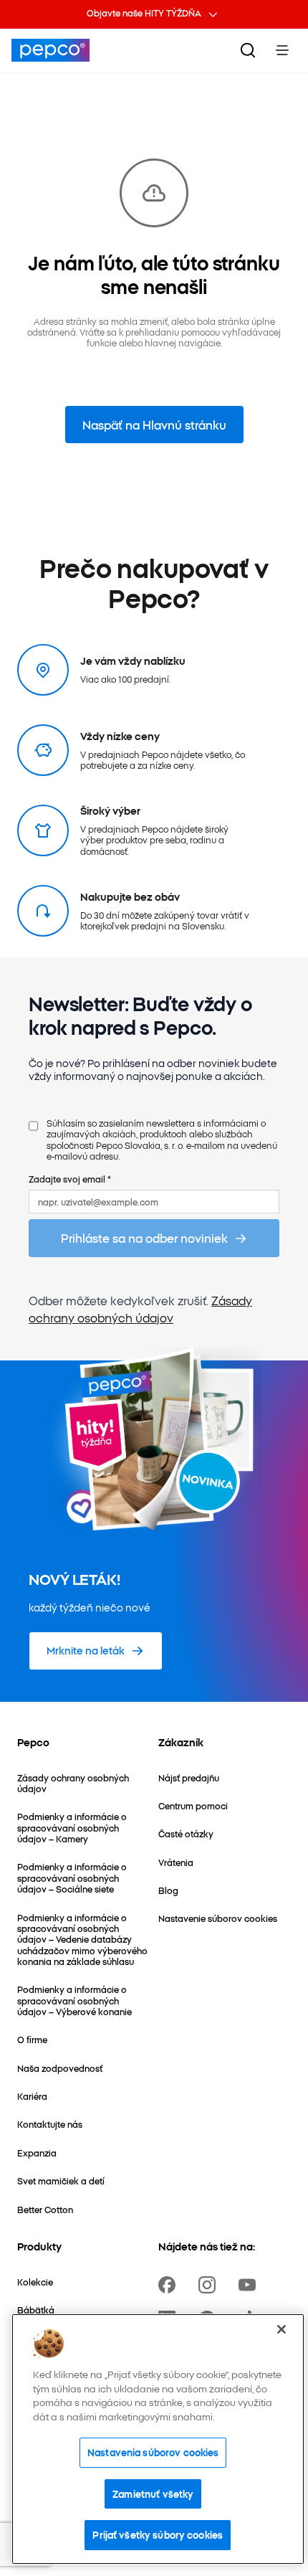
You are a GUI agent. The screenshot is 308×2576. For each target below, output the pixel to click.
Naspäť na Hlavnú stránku (154, 425)
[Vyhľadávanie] (248, 50)
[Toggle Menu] (282, 50)
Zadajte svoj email (70, 1179)
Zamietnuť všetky (153, 2494)
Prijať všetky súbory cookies (158, 2534)
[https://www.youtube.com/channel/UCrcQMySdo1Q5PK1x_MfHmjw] (250, 2285)
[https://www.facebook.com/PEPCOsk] (170, 2285)
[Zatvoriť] (281, 2329)
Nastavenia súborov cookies (153, 2452)
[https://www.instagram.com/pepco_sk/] (210, 2285)
